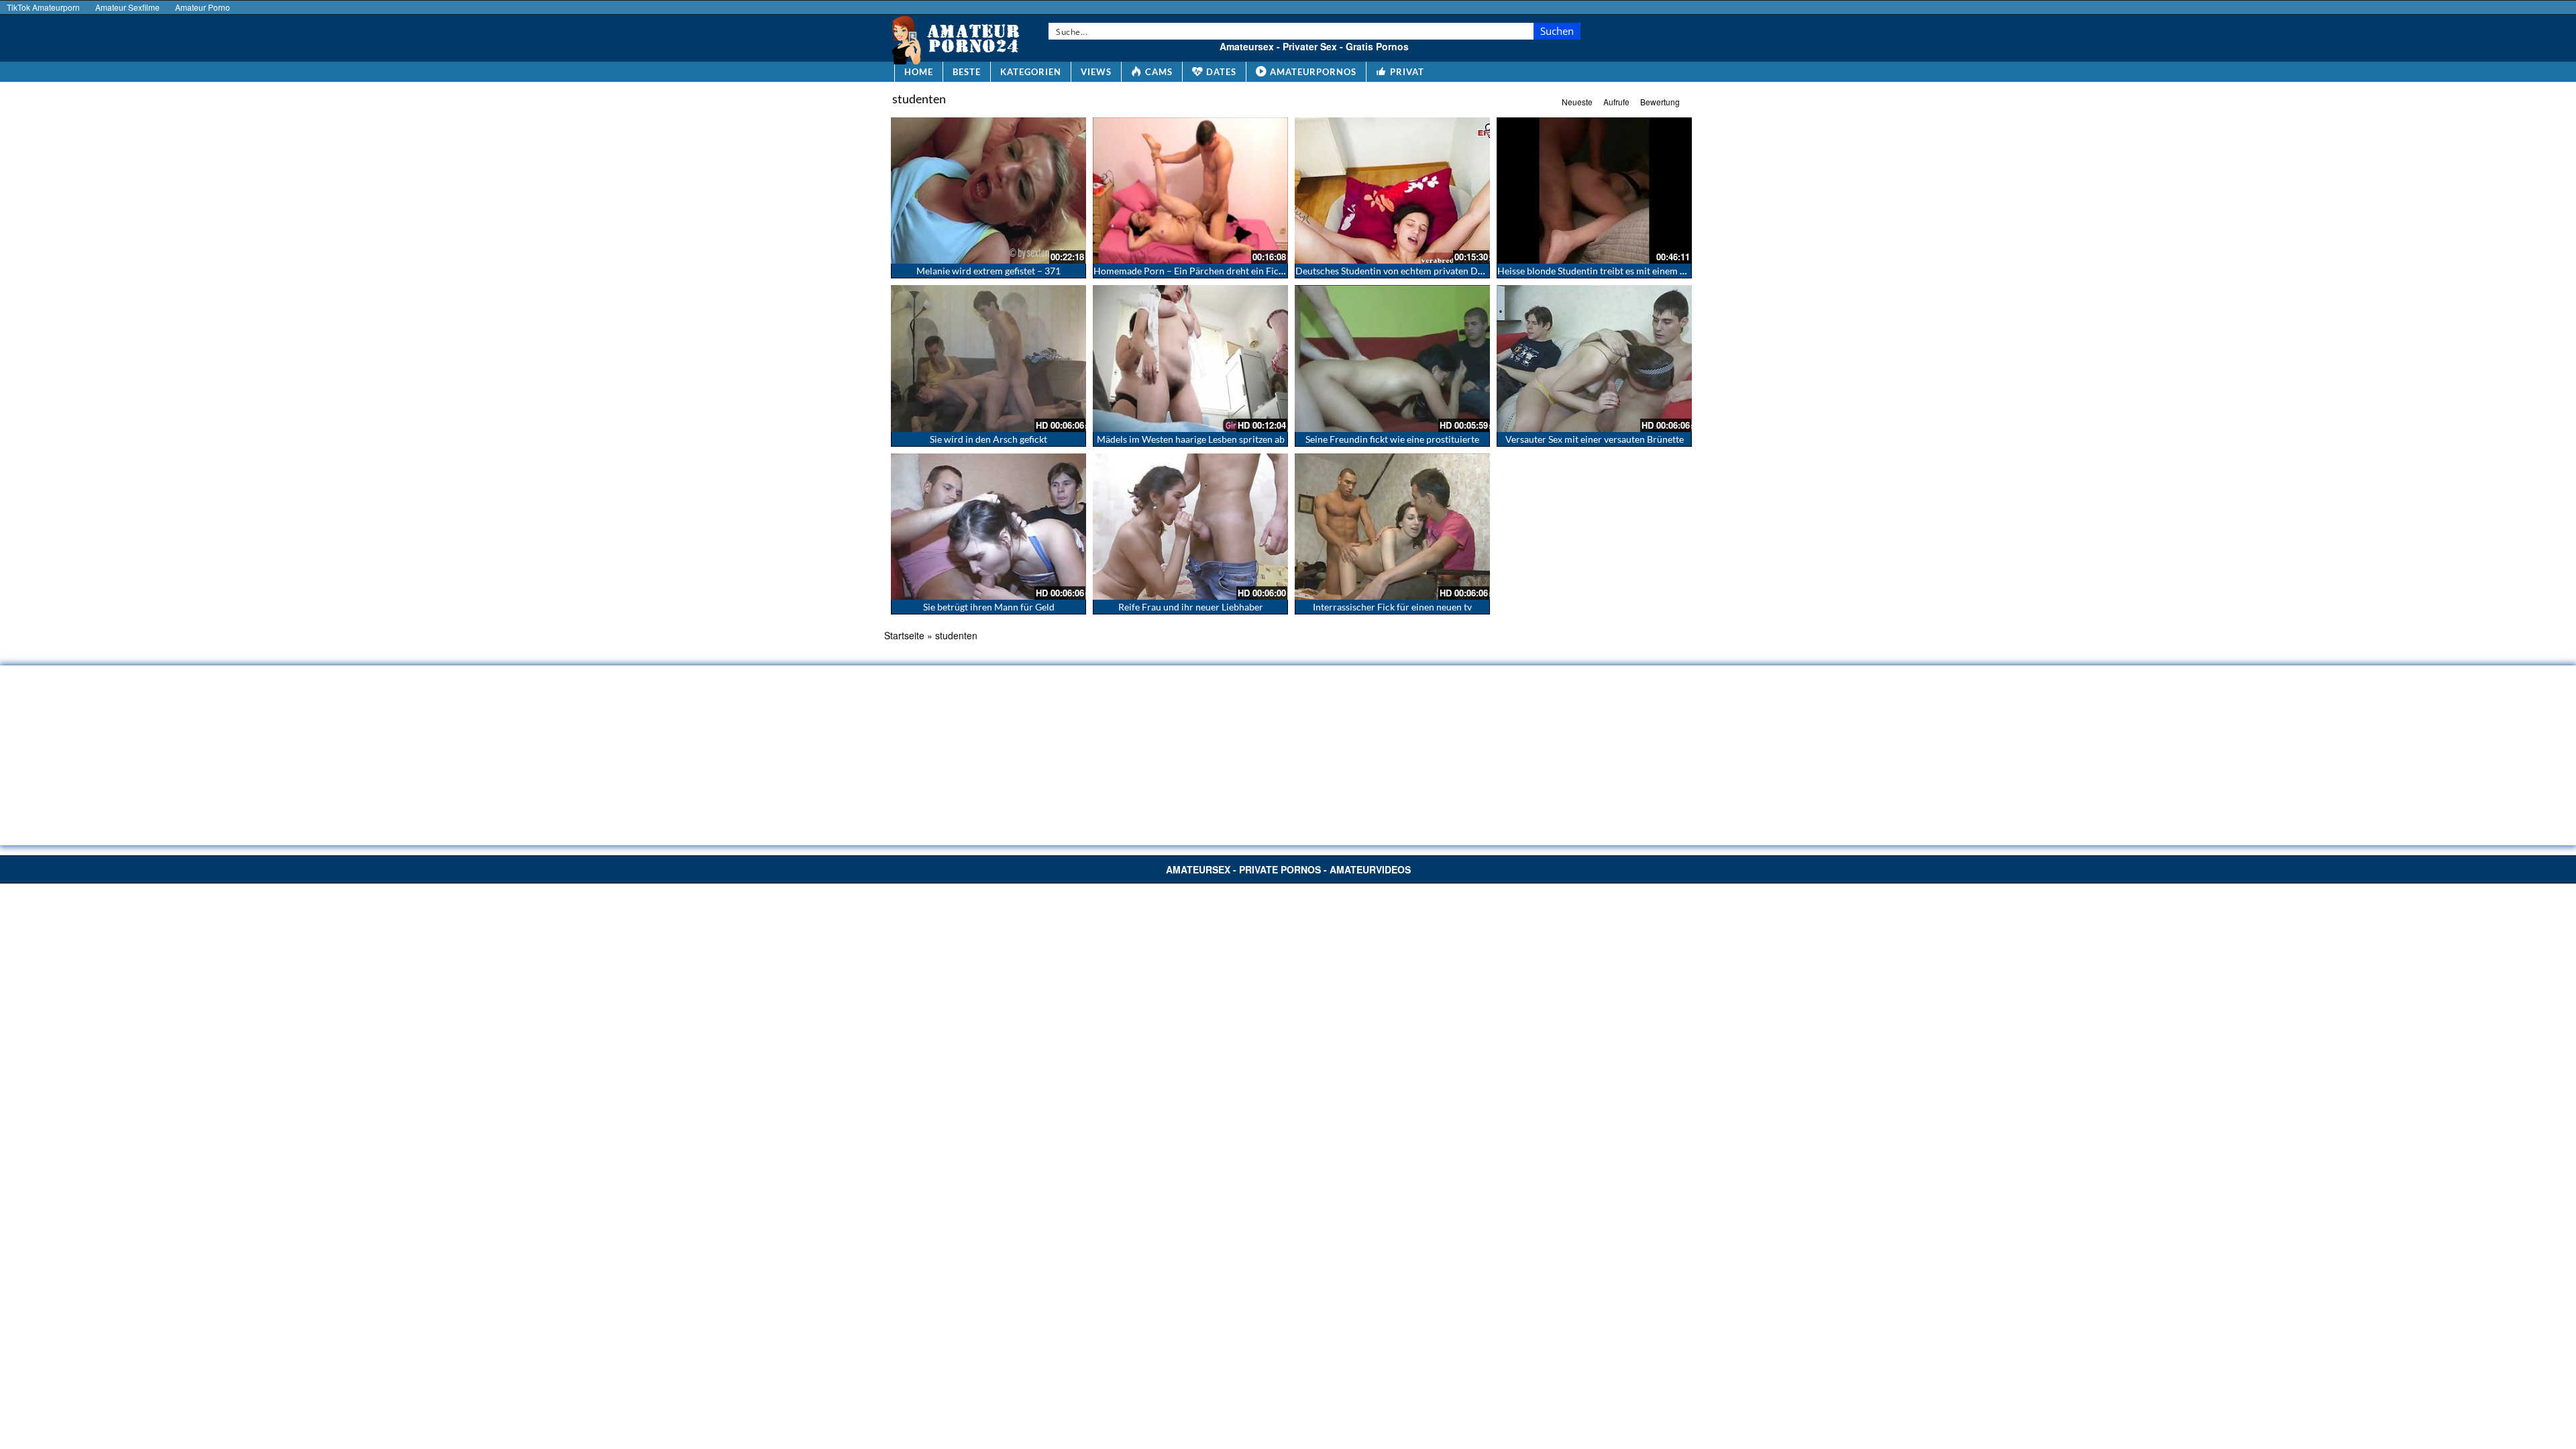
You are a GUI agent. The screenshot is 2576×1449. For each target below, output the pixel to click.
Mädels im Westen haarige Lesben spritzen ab (1191, 439)
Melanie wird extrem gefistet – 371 (988, 271)
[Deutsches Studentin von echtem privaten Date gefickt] (1392, 191)
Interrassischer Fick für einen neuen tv (1392, 607)
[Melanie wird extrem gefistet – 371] (988, 191)
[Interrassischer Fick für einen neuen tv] (1392, 527)
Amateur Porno (203, 7)
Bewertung (1660, 102)
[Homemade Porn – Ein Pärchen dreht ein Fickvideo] (1190, 191)
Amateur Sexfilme (127, 7)
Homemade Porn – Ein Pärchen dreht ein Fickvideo (1200, 271)
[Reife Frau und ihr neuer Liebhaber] (1190, 527)
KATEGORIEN (1031, 72)
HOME (919, 72)
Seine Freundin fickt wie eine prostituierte (1392, 439)
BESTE (967, 72)
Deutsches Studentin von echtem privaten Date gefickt (1408, 271)
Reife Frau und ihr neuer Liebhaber (1191, 607)
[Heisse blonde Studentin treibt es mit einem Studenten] (1594, 191)
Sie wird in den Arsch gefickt (988, 439)
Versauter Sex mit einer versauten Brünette (1595, 439)
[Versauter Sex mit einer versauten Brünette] (1594, 358)
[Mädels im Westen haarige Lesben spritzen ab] (1190, 358)
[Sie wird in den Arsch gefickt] (988, 358)
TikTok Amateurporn (43, 7)
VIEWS (1096, 72)
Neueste (1577, 102)
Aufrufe (1616, 102)
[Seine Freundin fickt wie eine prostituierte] (1392, 358)
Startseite (904, 635)
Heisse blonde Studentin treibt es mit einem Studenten (1610, 271)
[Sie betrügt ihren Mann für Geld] (988, 527)
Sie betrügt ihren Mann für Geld (989, 607)
